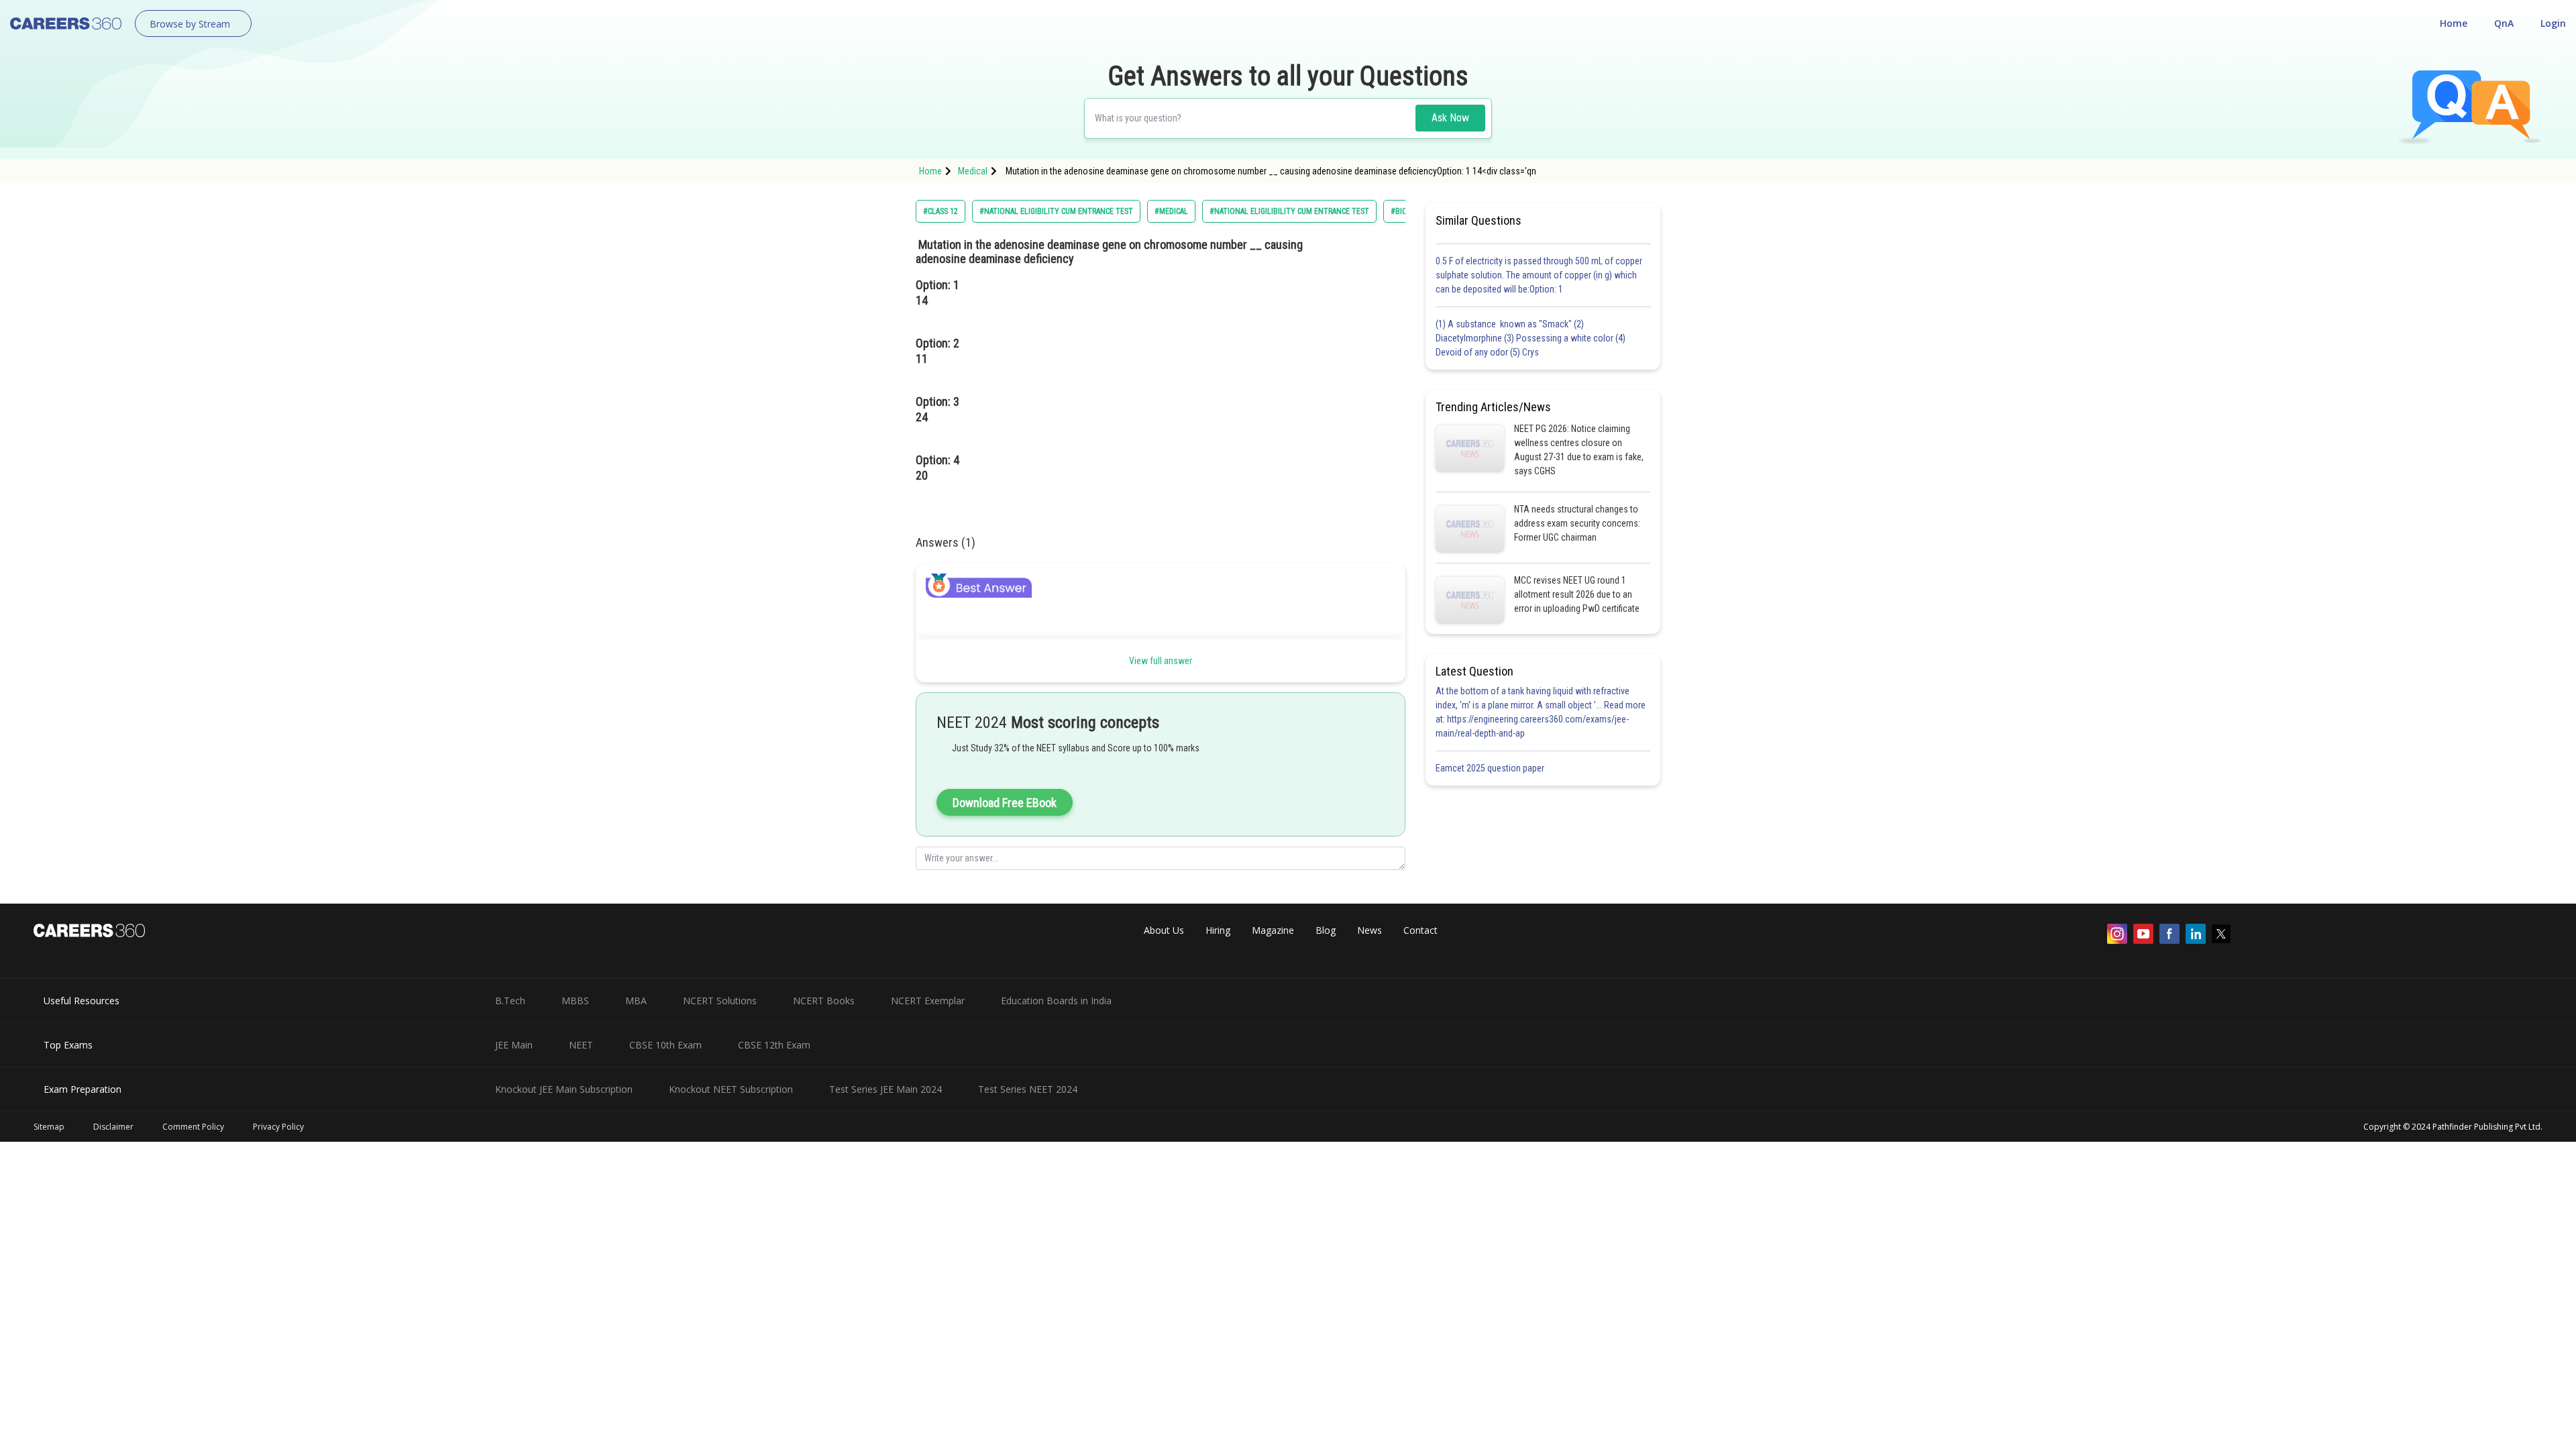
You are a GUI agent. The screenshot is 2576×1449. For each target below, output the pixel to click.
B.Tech (510, 1001)
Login (2553, 23)
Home (2454, 23)
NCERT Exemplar (928, 1001)
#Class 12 (941, 211)
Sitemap (49, 1127)
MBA (636, 1001)
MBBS (575, 1001)
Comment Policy (193, 1127)
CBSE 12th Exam (774, 1045)
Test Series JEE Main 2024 (885, 1089)
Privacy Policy (278, 1127)
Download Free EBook (1005, 803)
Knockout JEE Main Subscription (564, 1089)
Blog (1326, 930)
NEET (581, 1045)
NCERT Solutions (720, 1001)
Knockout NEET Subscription (731, 1089)
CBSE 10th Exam (665, 1045)
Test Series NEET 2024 (1028, 1089)
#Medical (1171, 211)
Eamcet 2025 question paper (1491, 768)
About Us (1164, 930)
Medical (973, 171)
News (1370, 930)
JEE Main (514, 1045)
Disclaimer (113, 1127)
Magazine (1273, 930)
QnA (2504, 23)
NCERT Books (824, 1001)
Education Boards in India (1056, 1001)
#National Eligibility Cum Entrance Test (1056, 211)
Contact (1420, 930)
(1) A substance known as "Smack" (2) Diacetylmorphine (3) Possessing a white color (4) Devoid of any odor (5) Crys (1531, 338)
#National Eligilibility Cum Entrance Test (1289, 211)
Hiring (1218, 930)
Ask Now (1450, 118)
